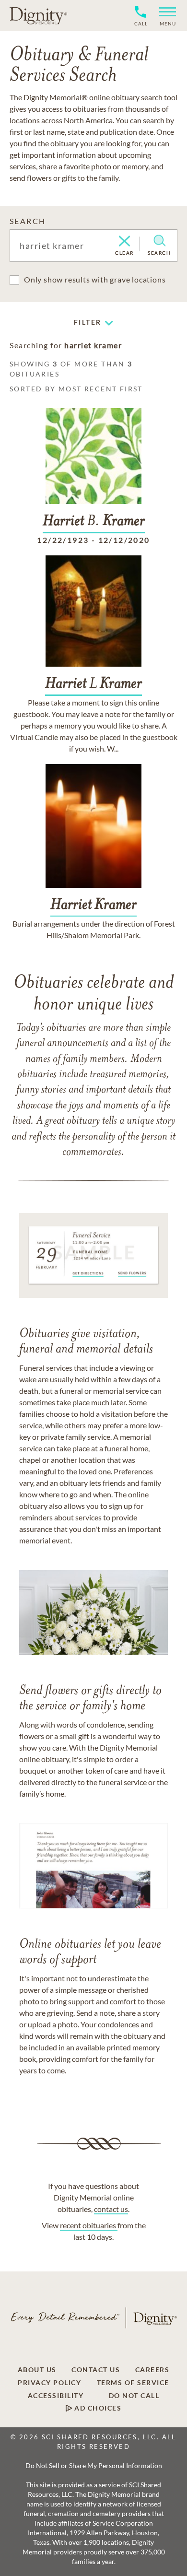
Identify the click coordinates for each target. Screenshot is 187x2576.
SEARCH (28, 221)
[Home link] (38, 15)
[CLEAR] (124, 242)
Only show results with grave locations (95, 279)
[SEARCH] (159, 241)
